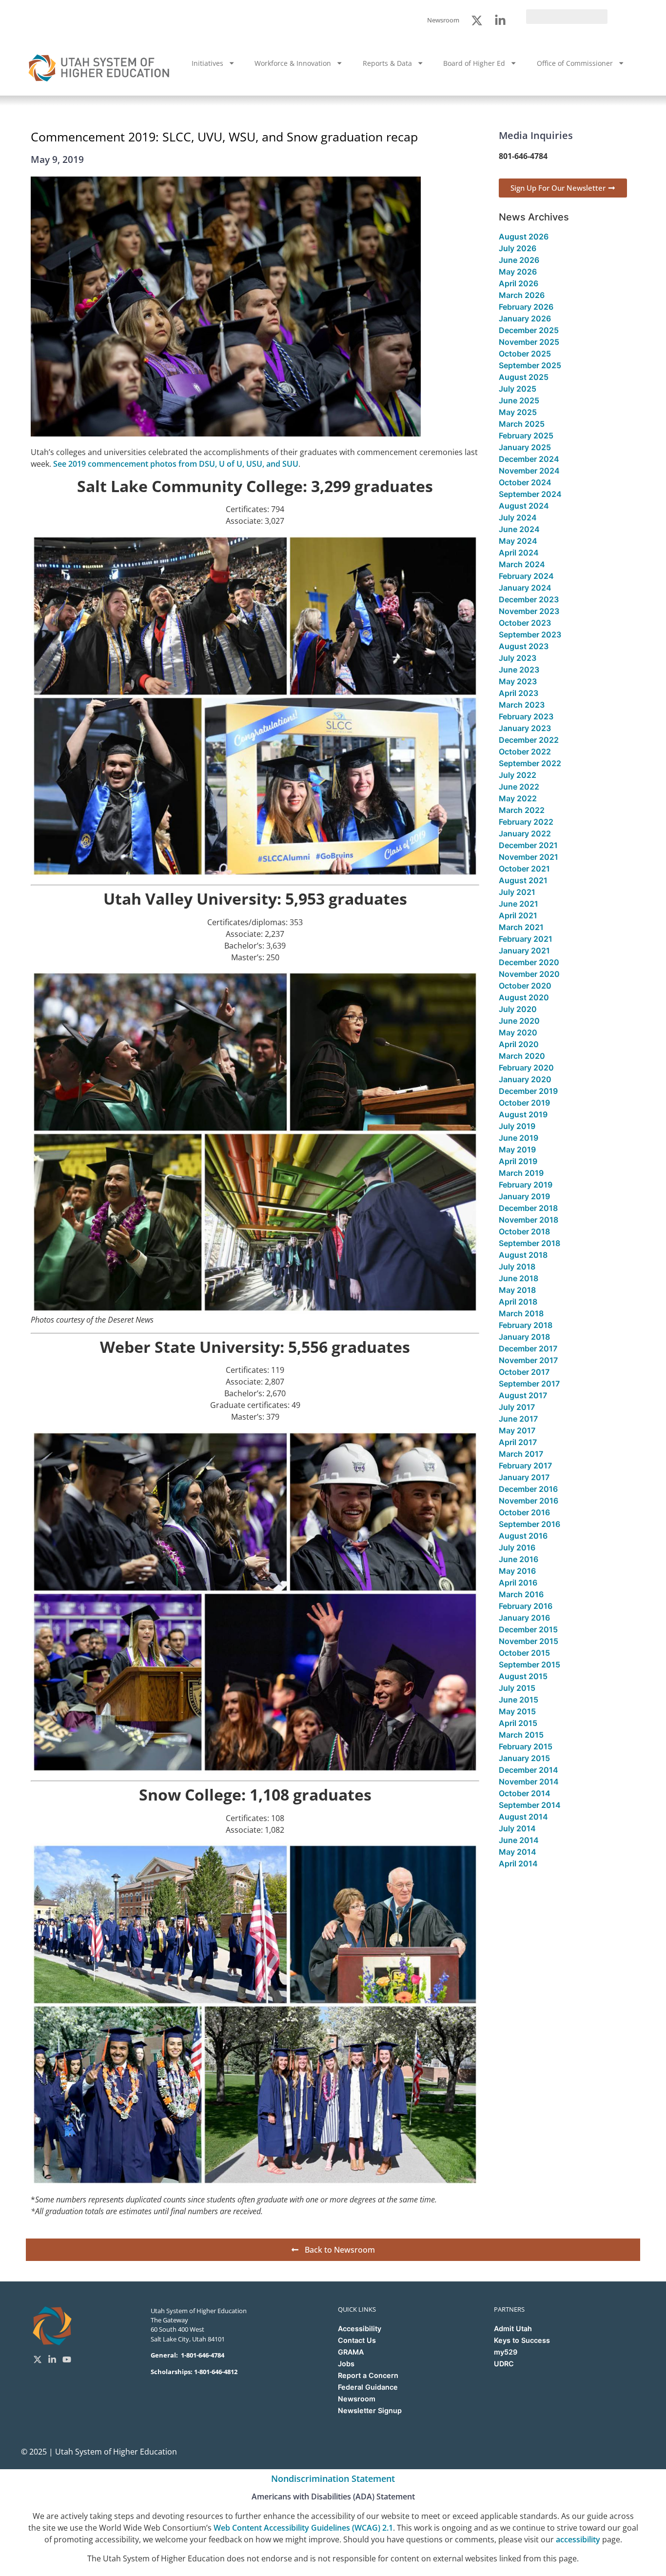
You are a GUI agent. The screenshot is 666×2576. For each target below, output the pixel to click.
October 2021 (524, 869)
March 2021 (521, 927)
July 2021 (517, 892)
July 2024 (518, 517)
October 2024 (525, 482)
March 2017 (521, 1454)
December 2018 (528, 1208)
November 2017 (528, 1360)
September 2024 (530, 494)
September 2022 (530, 763)
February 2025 (526, 436)
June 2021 (519, 904)
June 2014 (519, 1840)
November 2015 (529, 1641)
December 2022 (529, 740)
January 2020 (525, 1079)
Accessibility (360, 2328)
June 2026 (519, 260)
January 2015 (524, 1758)
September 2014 (530, 1805)
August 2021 (523, 880)
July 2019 (517, 1126)
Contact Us (357, 2340)
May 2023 (518, 681)
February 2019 (526, 1185)
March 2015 (521, 1735)
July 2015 (517, 1688)
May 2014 (518, 1852)
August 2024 (524, 506)
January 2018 (524, 1337)
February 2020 (526, 1068)
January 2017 (524, 1477)
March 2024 (522, 564)
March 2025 (522, 424)
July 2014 (517, 1828)
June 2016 (519, 1559)
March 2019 (521, 1173)
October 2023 (525, 623)
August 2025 (524, 377)
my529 (506, 2352)
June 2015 (519, 1700)
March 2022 (522, 810)
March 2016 (521, 1594)
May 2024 (518, 541)
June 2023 (519, 670)
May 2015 (517, 1711)
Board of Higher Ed (474, 63)
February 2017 (525, 1466)
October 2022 (525, 752)
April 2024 (519, 553)
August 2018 (523, 1255)
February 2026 (526, 307)
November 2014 (529, 1782)
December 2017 (528, 1348)
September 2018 (529, 1243)
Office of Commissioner (575, 63)
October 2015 (524, 1653)
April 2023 (519, 693)
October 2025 (525, 354)
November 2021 (529, 857)
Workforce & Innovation (293, 63)
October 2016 (524, 1512)
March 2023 (522, 705)
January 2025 (525, 447)
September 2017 (529, 1384)
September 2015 (529, 1664)
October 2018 (524, 1231)
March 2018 (521, 1313)
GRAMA (351, 2352)
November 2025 (529, 342)
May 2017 (517, 1430)
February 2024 (526, 576)
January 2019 (524, 1196)
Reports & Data (387, 63)
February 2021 (526, 939)
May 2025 (518, 412)
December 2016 (528, 1489)
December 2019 (528, 1091)
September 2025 (530, 365)
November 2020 (529, 974)
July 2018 (517, 1267)
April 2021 (518, 915)
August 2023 (524, 646)
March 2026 (522, 295)
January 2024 (525, 588)
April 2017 (518, 1442)
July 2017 (517, 1407)
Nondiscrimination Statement (333, 2478)
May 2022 (518, 798)
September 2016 (529, 1524)
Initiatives (207, 63)
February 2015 (526, 1746)
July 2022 (518, 775)
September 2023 (530, 634)
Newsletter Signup (370, 2410)
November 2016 (529, 1501)
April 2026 (519, 283)
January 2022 (525, 833)
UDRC (504, 2364)
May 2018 (517, 1290)
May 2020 (518, 1032)
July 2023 (518, 658)
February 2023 (526, 716)
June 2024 (519, 529)
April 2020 (519, 1044)
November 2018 (529, 1220)
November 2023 (529, 611)
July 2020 (518, 1009)
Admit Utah (513, 2328)
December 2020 (529, 962)
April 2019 (518, 1161)
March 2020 (522, 1056)
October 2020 (525, 986)
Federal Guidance (368, 2387)
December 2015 (528, 1629)
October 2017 (524, 1372)
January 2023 (525, 728)
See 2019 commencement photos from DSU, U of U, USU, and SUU (176, 464)
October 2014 (525, 1793)
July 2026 (518, 248)
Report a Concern (368, 2375)
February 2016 (526, 1606)
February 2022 (526, 822)
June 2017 (518, 1419)
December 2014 (529, 1770)
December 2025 (529, 330)
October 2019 (524, 1103)
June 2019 (519, 1138)
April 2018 (518, 1302)
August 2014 (523, 1817)
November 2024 (529, 471)
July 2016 (517, 1547)
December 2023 (529, 599)
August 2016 (523, 1536)
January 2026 (525, 318)
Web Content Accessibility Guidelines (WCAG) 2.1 (303, 2528)
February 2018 (526, 1325)
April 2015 (518, 1723)
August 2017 (523, 1395)
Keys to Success (522, 2340)
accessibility (578, 2539)
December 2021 (528, 845)
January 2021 (524, 951)
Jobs (346, 2364)
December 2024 (529, 459)
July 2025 (518, 389)
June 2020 (519, 1021)
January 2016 (524, 1618)
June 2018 (519, 1278)
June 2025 (519, 400)
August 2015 (523, 1676)
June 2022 (519, 787)
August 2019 (523, 1114)
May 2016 (517, 1571)
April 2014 (518, 1863)
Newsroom (357, 2399)
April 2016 (518, 1583)
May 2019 (517, 1149)
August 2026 (524, 237)
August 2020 (524, 997)
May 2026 (518, 272)
